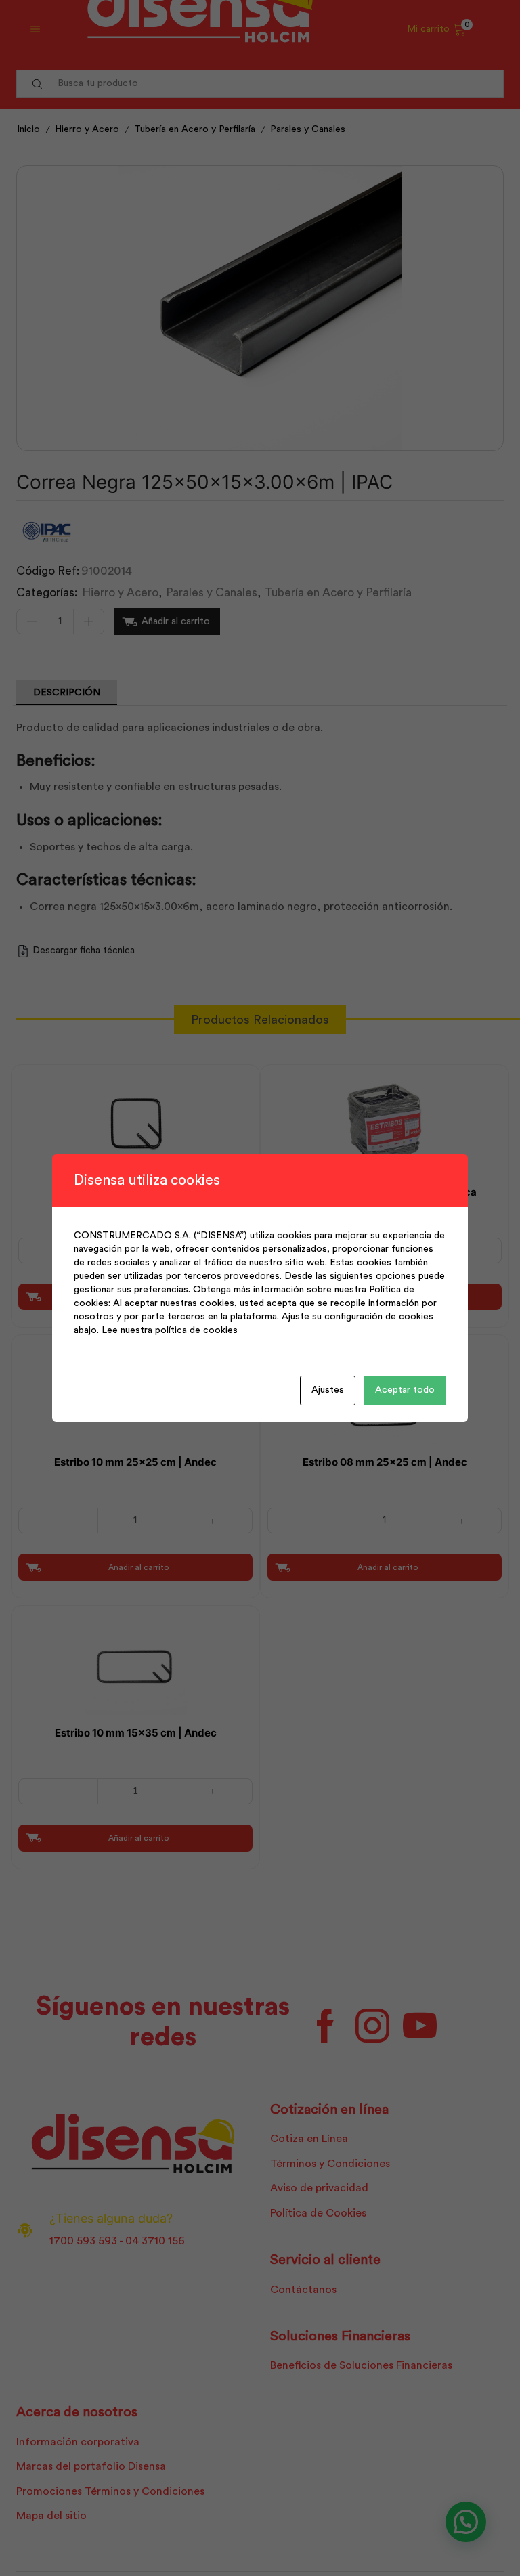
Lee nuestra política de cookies (170, 1330)
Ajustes (328, 1390)
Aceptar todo (405, 1390)
